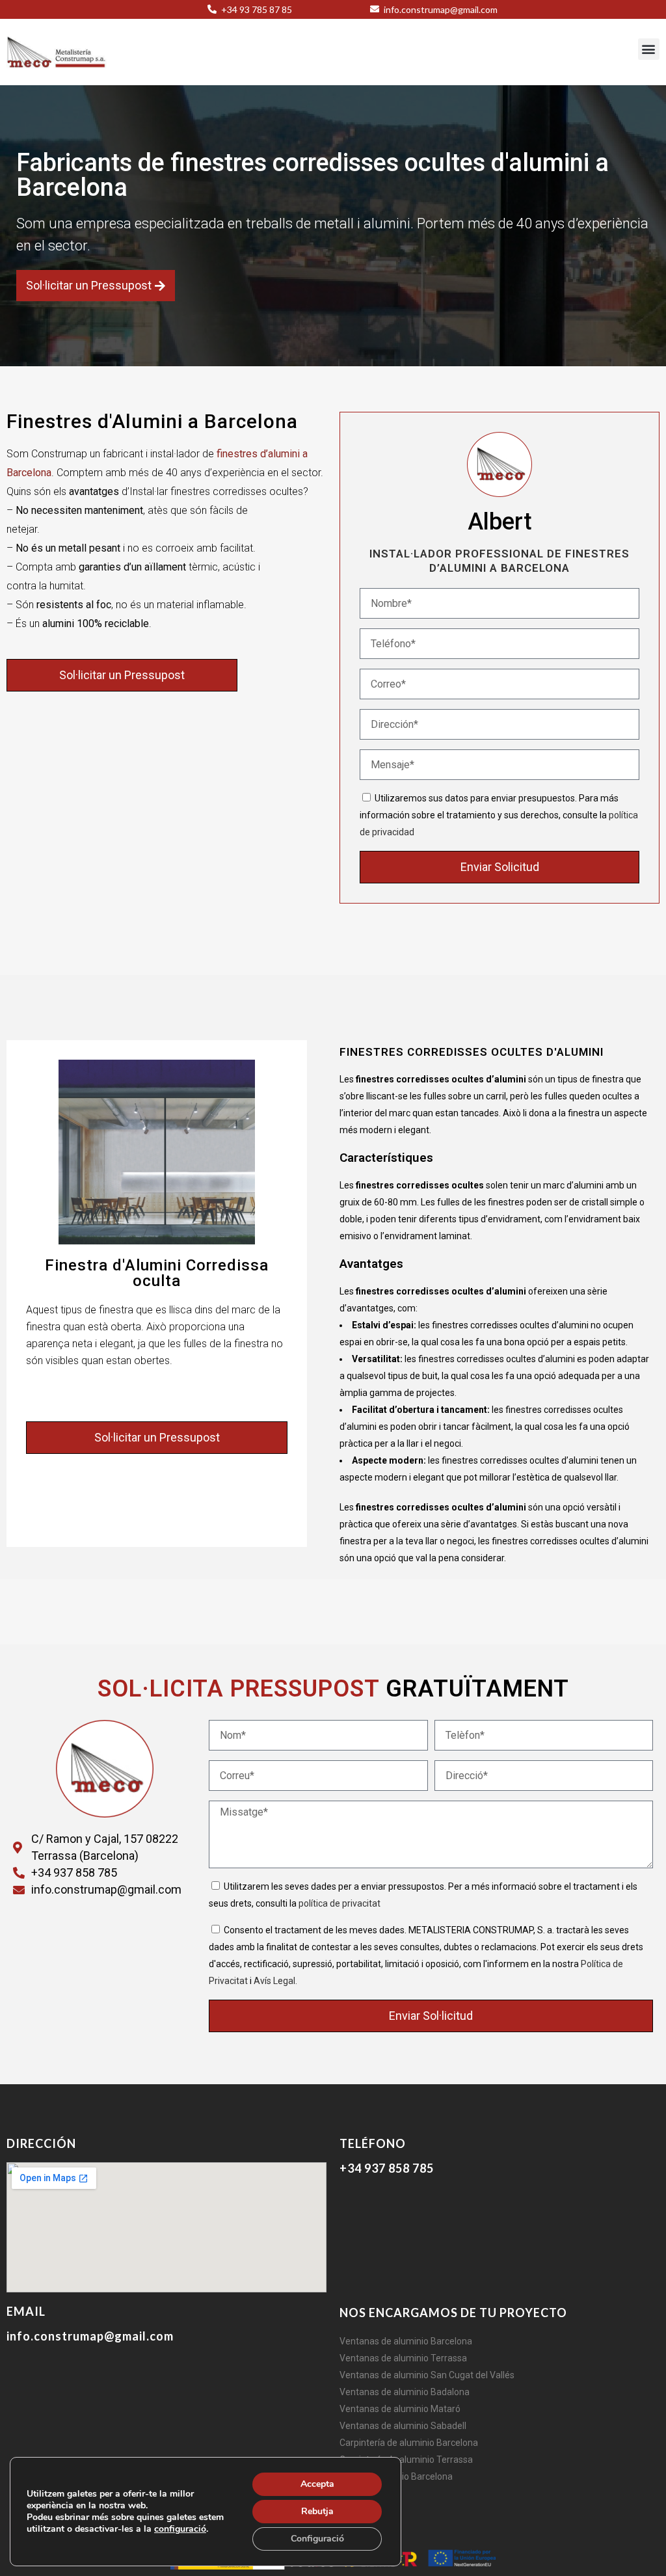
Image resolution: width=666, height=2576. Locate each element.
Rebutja (317, 2511)
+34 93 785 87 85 (256, 9)
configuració (180, 2529)
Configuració (317, 2539)
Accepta (317, 2484)
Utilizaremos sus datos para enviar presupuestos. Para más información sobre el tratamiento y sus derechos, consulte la (499, 815)
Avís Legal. (275, 1981)
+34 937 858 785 (387, 2168)
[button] (649, 49)
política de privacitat (340, 1903)
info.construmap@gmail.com (440, 9)
